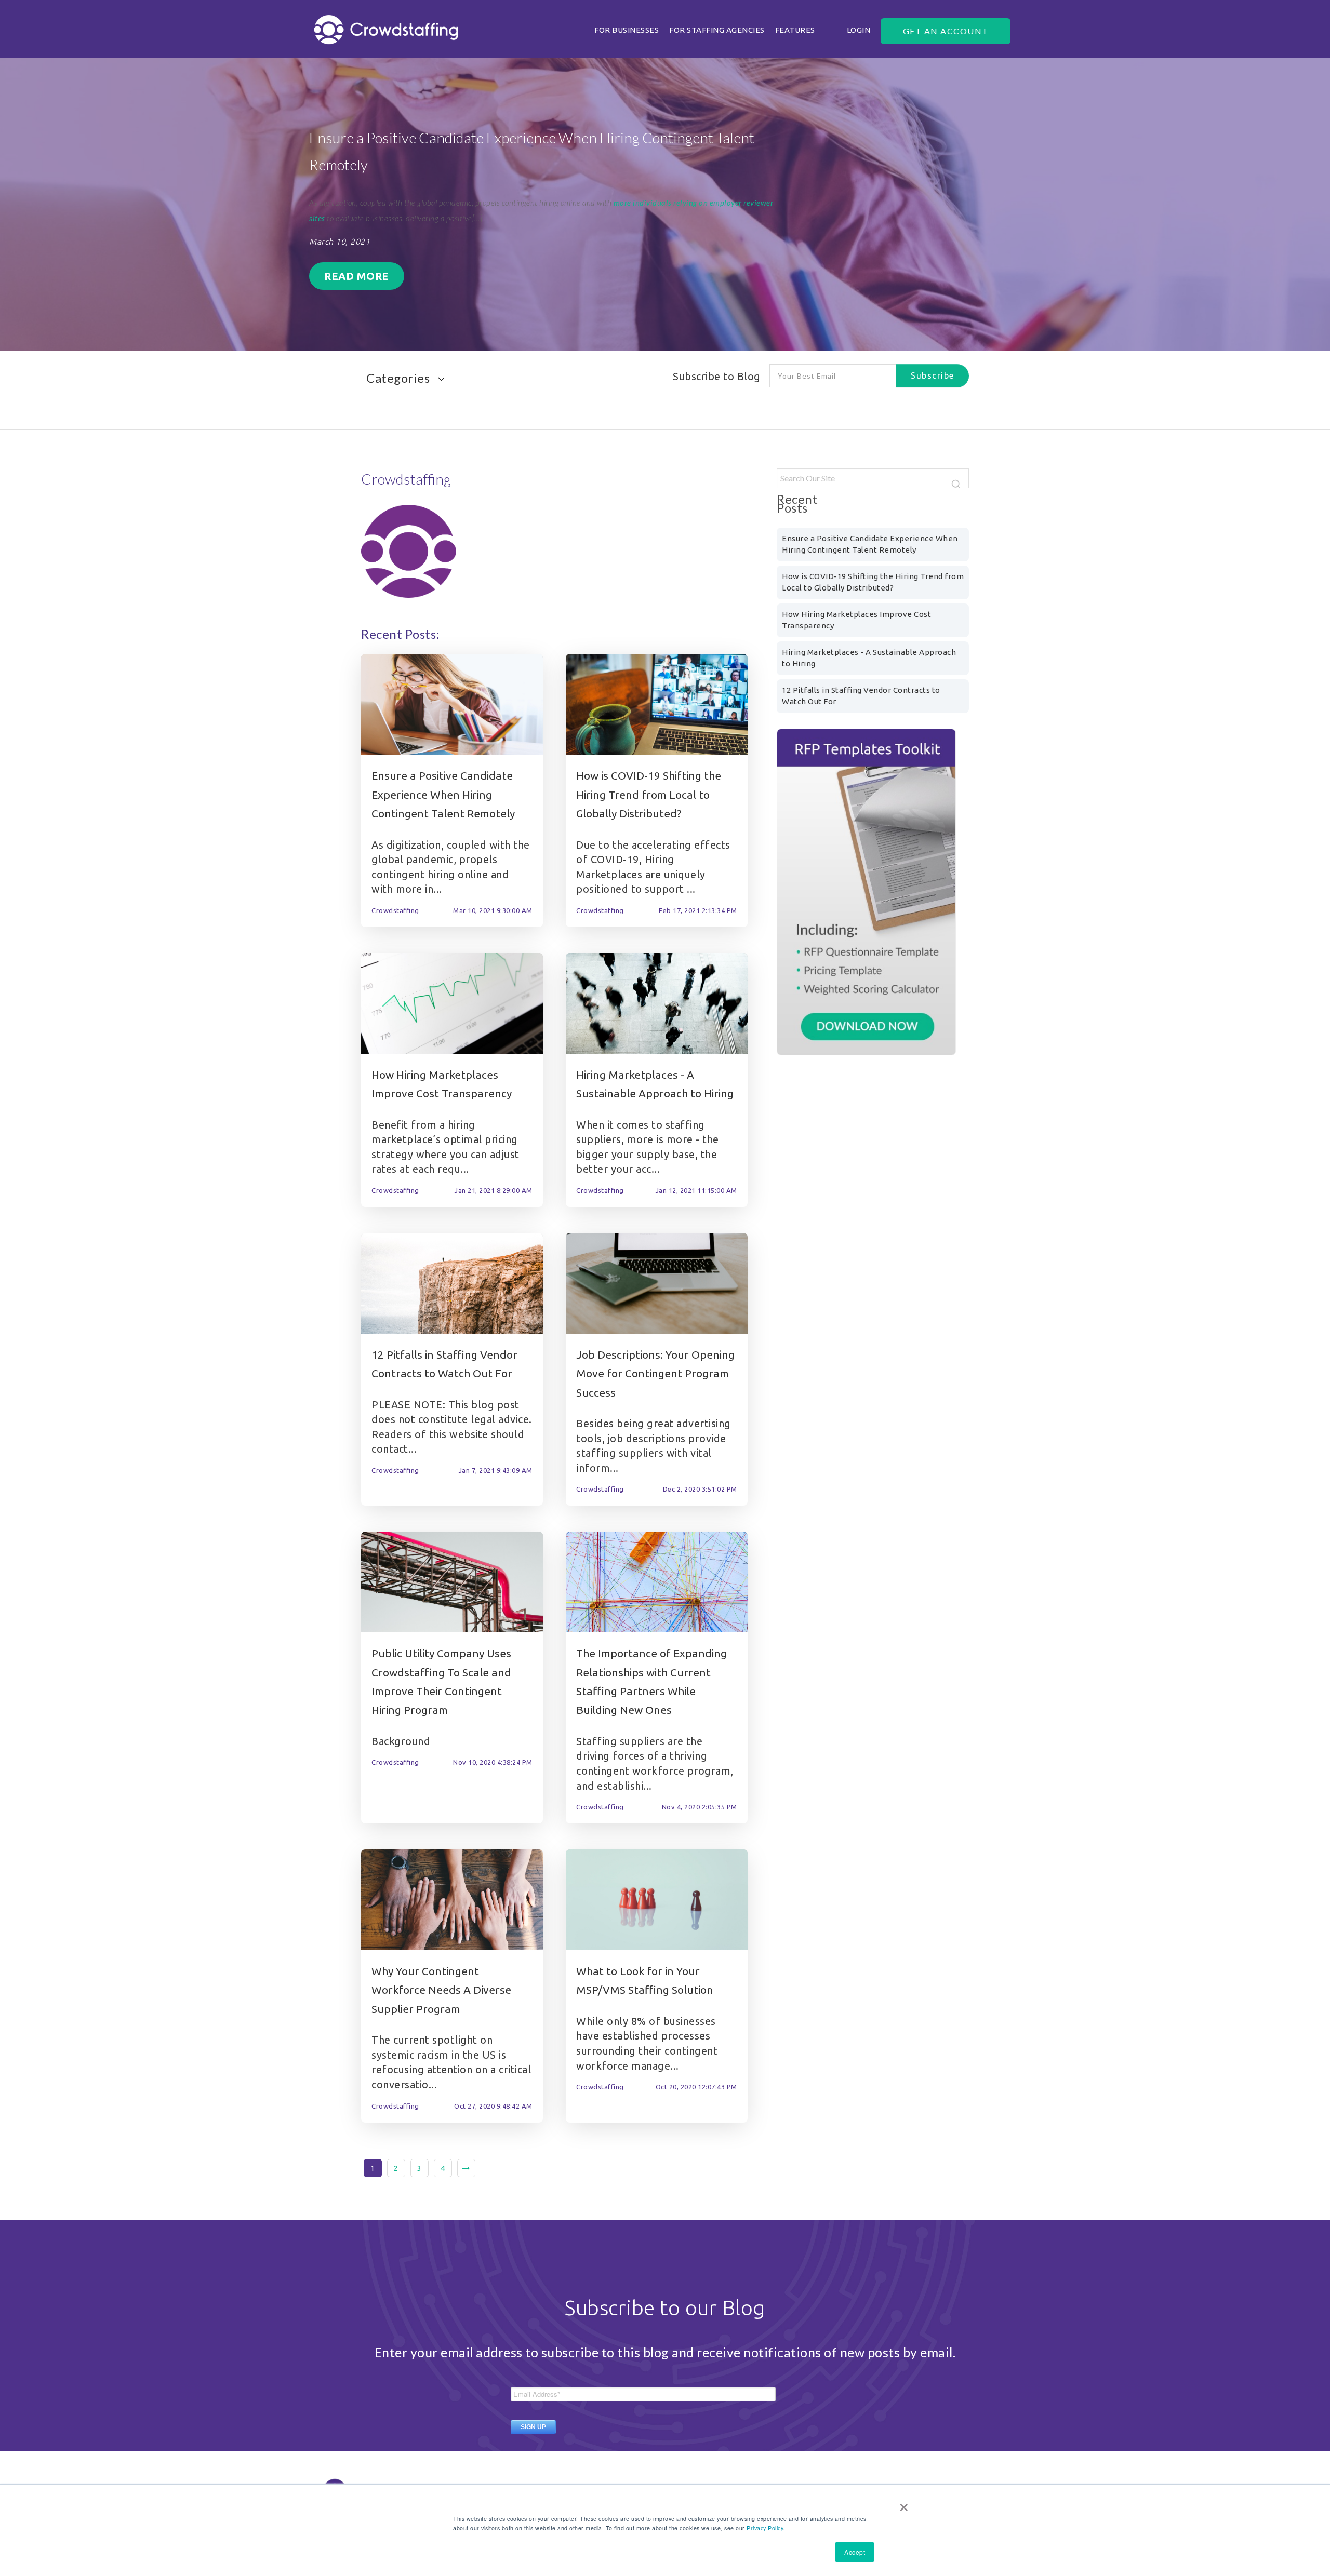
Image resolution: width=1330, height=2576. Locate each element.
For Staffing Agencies (717, 30)
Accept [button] (855, 2552)
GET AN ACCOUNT (946, 31)
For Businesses (627, 30)
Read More (357, 276)
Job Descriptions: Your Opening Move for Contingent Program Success (655, 1373)
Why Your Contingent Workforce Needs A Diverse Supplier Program (441, 1990)
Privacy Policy (765, 2528)
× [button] (904, 2504)
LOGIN (859, 30)
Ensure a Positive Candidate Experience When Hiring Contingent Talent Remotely (443, 794)
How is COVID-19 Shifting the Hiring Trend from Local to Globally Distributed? (649, 794)
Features (795, 30)
